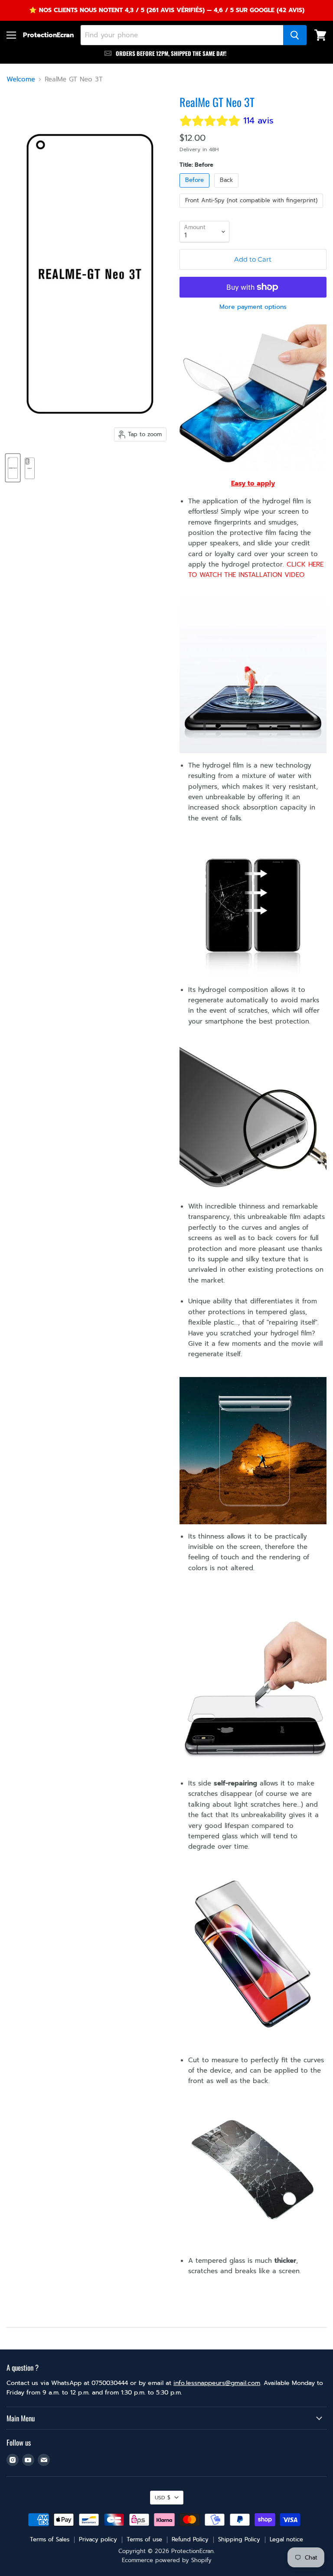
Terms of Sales (50, 2539)
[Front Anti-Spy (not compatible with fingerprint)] (252, 210)
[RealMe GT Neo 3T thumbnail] (13, 468)
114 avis (258, 121)
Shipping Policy (239, 2539)
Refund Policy (190, 2539)
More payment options (253, 307)
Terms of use (144, 2539)
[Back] (227, 190)
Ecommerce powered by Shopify (167, 2560)
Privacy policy (98, 2539)
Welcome (21, 79)
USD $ (163, 2498)
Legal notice (286, 2539)
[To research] (295, 35)
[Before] (196, 190)
